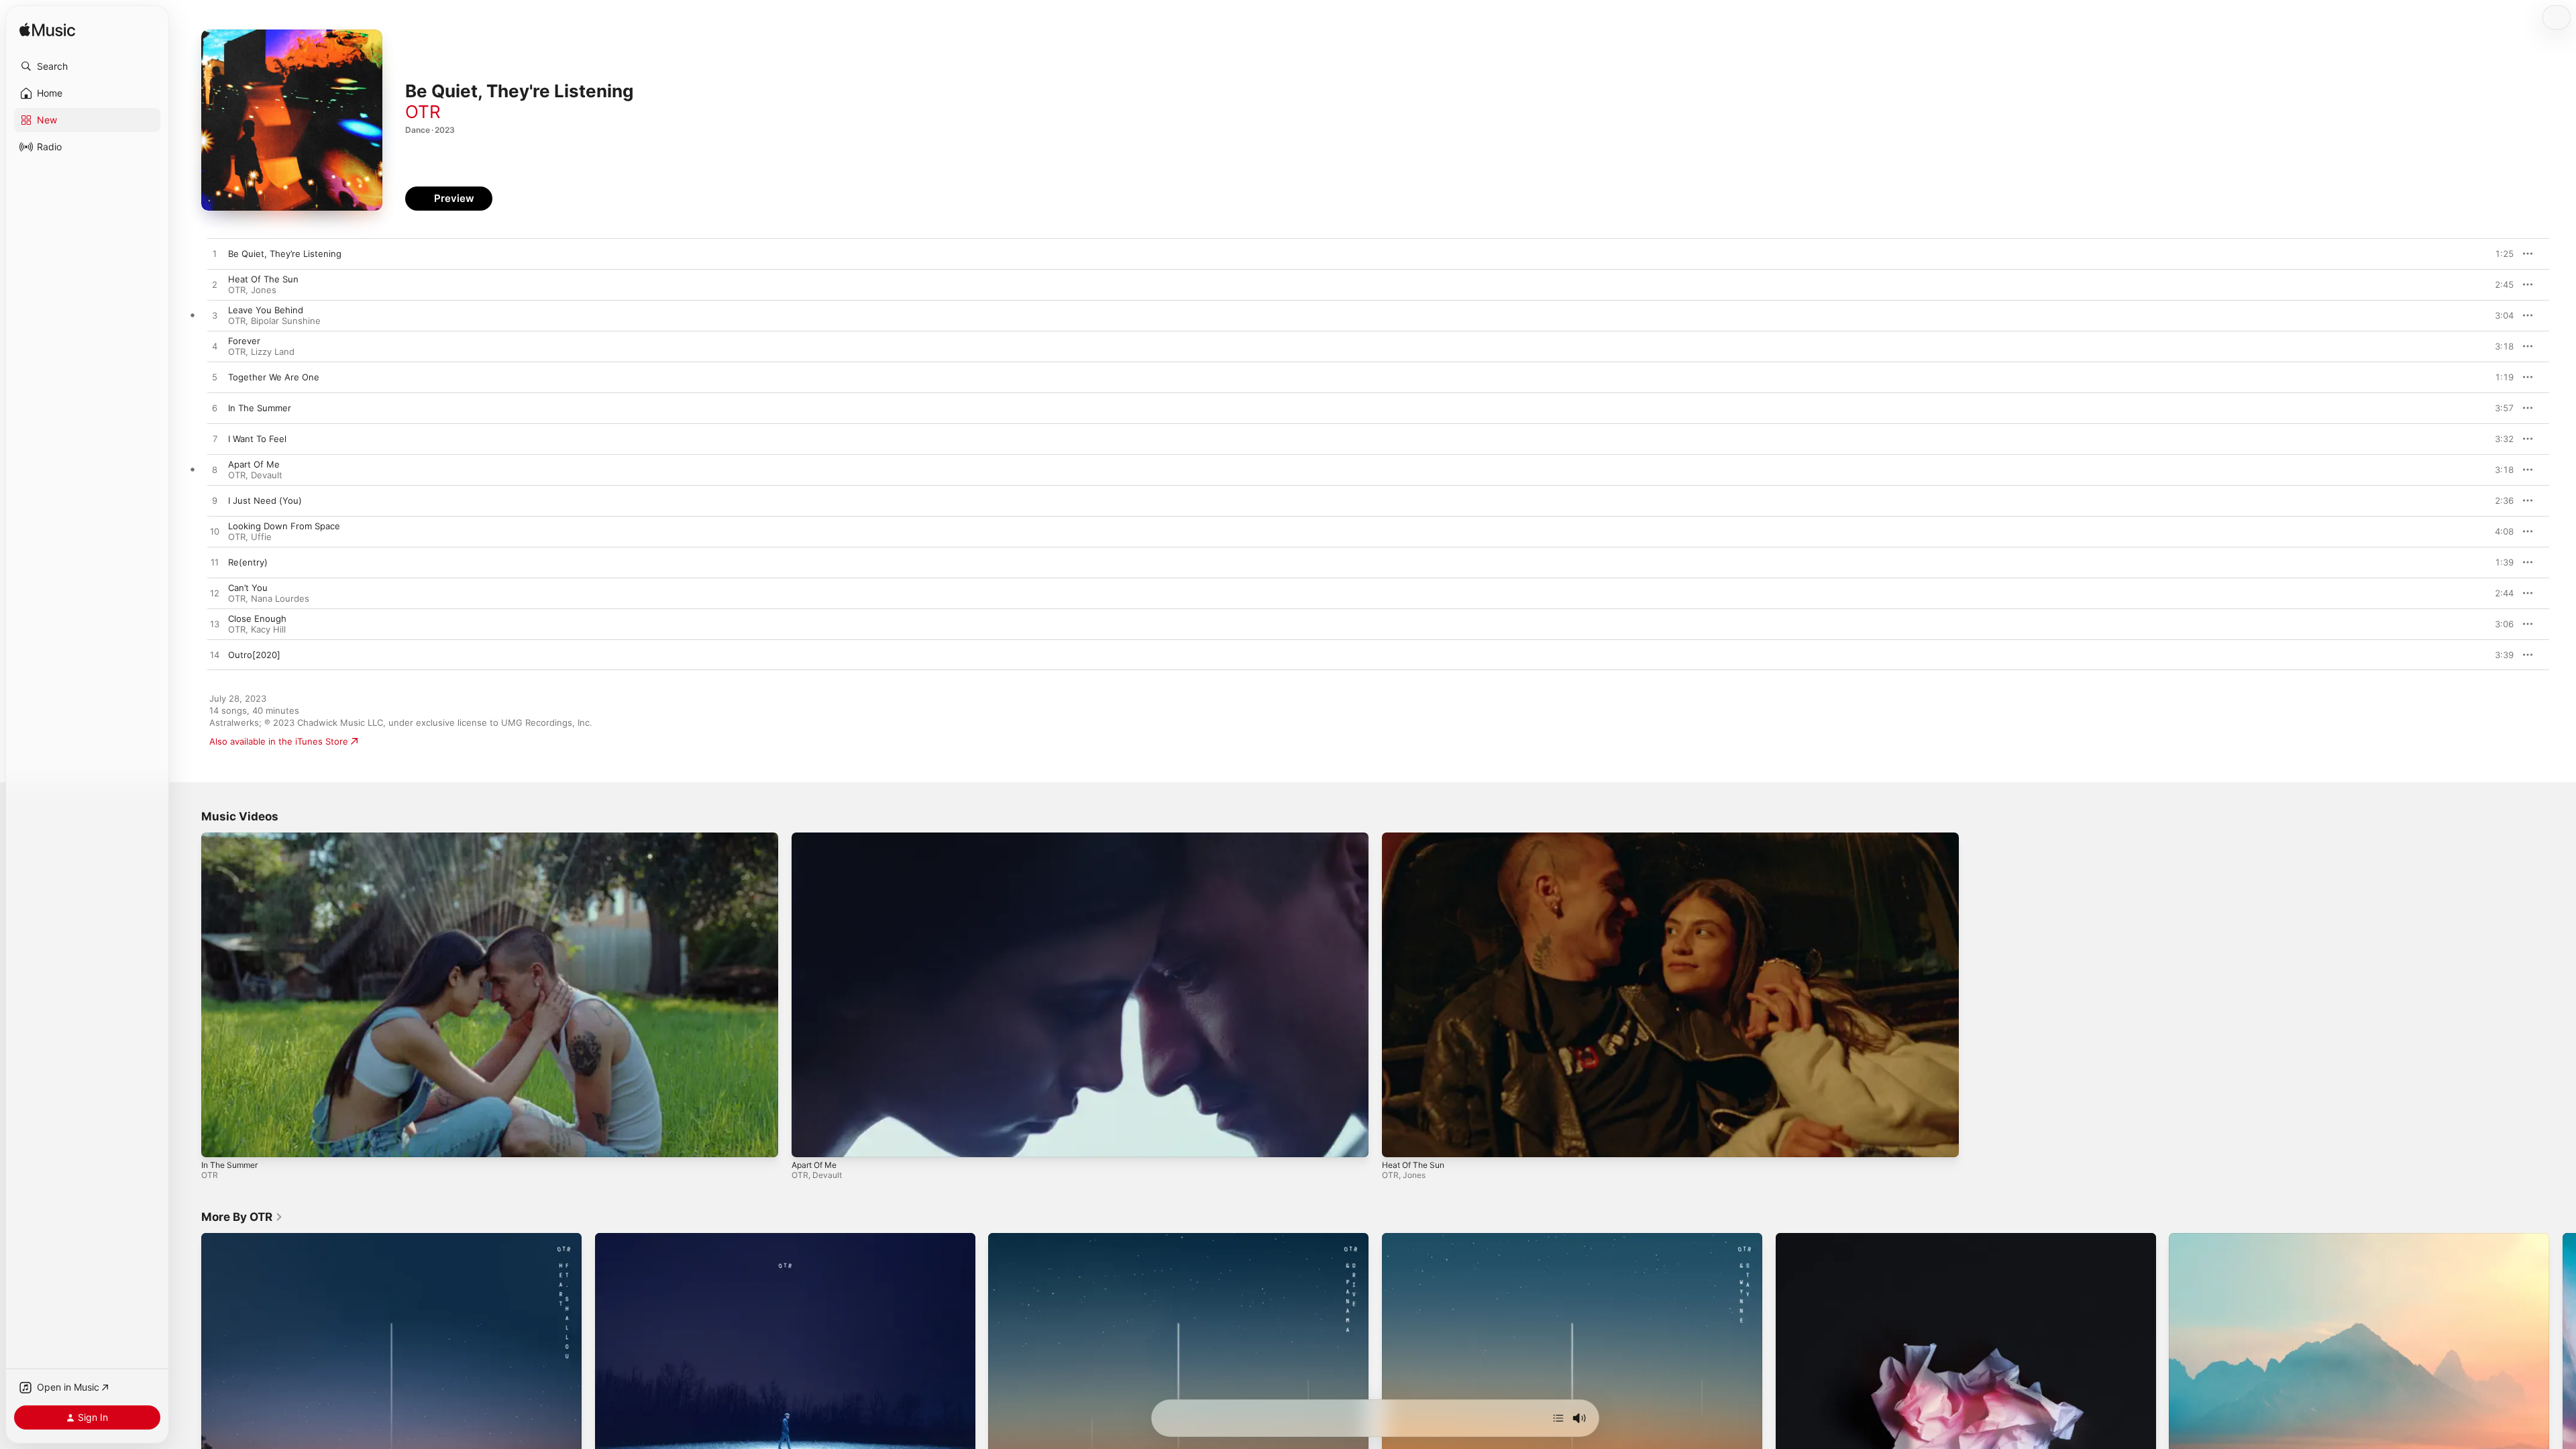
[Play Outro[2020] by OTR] (215, 655)
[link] (242, 1217)
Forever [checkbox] (244, 341)
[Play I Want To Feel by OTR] (215, 439)
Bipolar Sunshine (286, 321)
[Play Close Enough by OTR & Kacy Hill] (215, 625)
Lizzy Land (273, 352)
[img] (47, 31)
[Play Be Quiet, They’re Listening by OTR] (215, 254)
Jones (264, 290)
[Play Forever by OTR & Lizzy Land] (215, 347)
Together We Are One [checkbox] (274, 377)
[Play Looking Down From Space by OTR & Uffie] (215, 532)
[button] (87, 66)
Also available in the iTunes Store (279, 741)
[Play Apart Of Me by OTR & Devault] (215, 470)
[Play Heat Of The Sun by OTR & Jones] (215, 285)
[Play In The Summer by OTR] (215, 409)
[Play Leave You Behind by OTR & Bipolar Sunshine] (215, 316)
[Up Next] (1558, 1418)
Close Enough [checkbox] (257, 619)
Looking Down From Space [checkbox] (284, 526)
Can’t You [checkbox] (248, 588)
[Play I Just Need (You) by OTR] (215, 501)
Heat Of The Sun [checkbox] (263, 279)
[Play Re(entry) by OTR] (215, 563)
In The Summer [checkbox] (260, 408)
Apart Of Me (814, 1165)
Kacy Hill (268, 629)
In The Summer (229, 1165)
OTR (423, 112)
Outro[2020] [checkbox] (254, 655)
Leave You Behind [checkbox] (266, 310)
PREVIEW (2499, 254)
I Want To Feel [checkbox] (257, 439)
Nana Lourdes (280, 598)
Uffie (261, 537)
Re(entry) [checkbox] (248, 562)
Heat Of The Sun (1413, 1165)
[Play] (218, 1140)
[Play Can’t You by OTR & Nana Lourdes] (215, 594)
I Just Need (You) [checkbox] (265, 500)
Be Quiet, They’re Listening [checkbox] (285, 254)
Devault (267, 475)
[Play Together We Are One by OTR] (215, 378)
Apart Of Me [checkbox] (254, 464)
